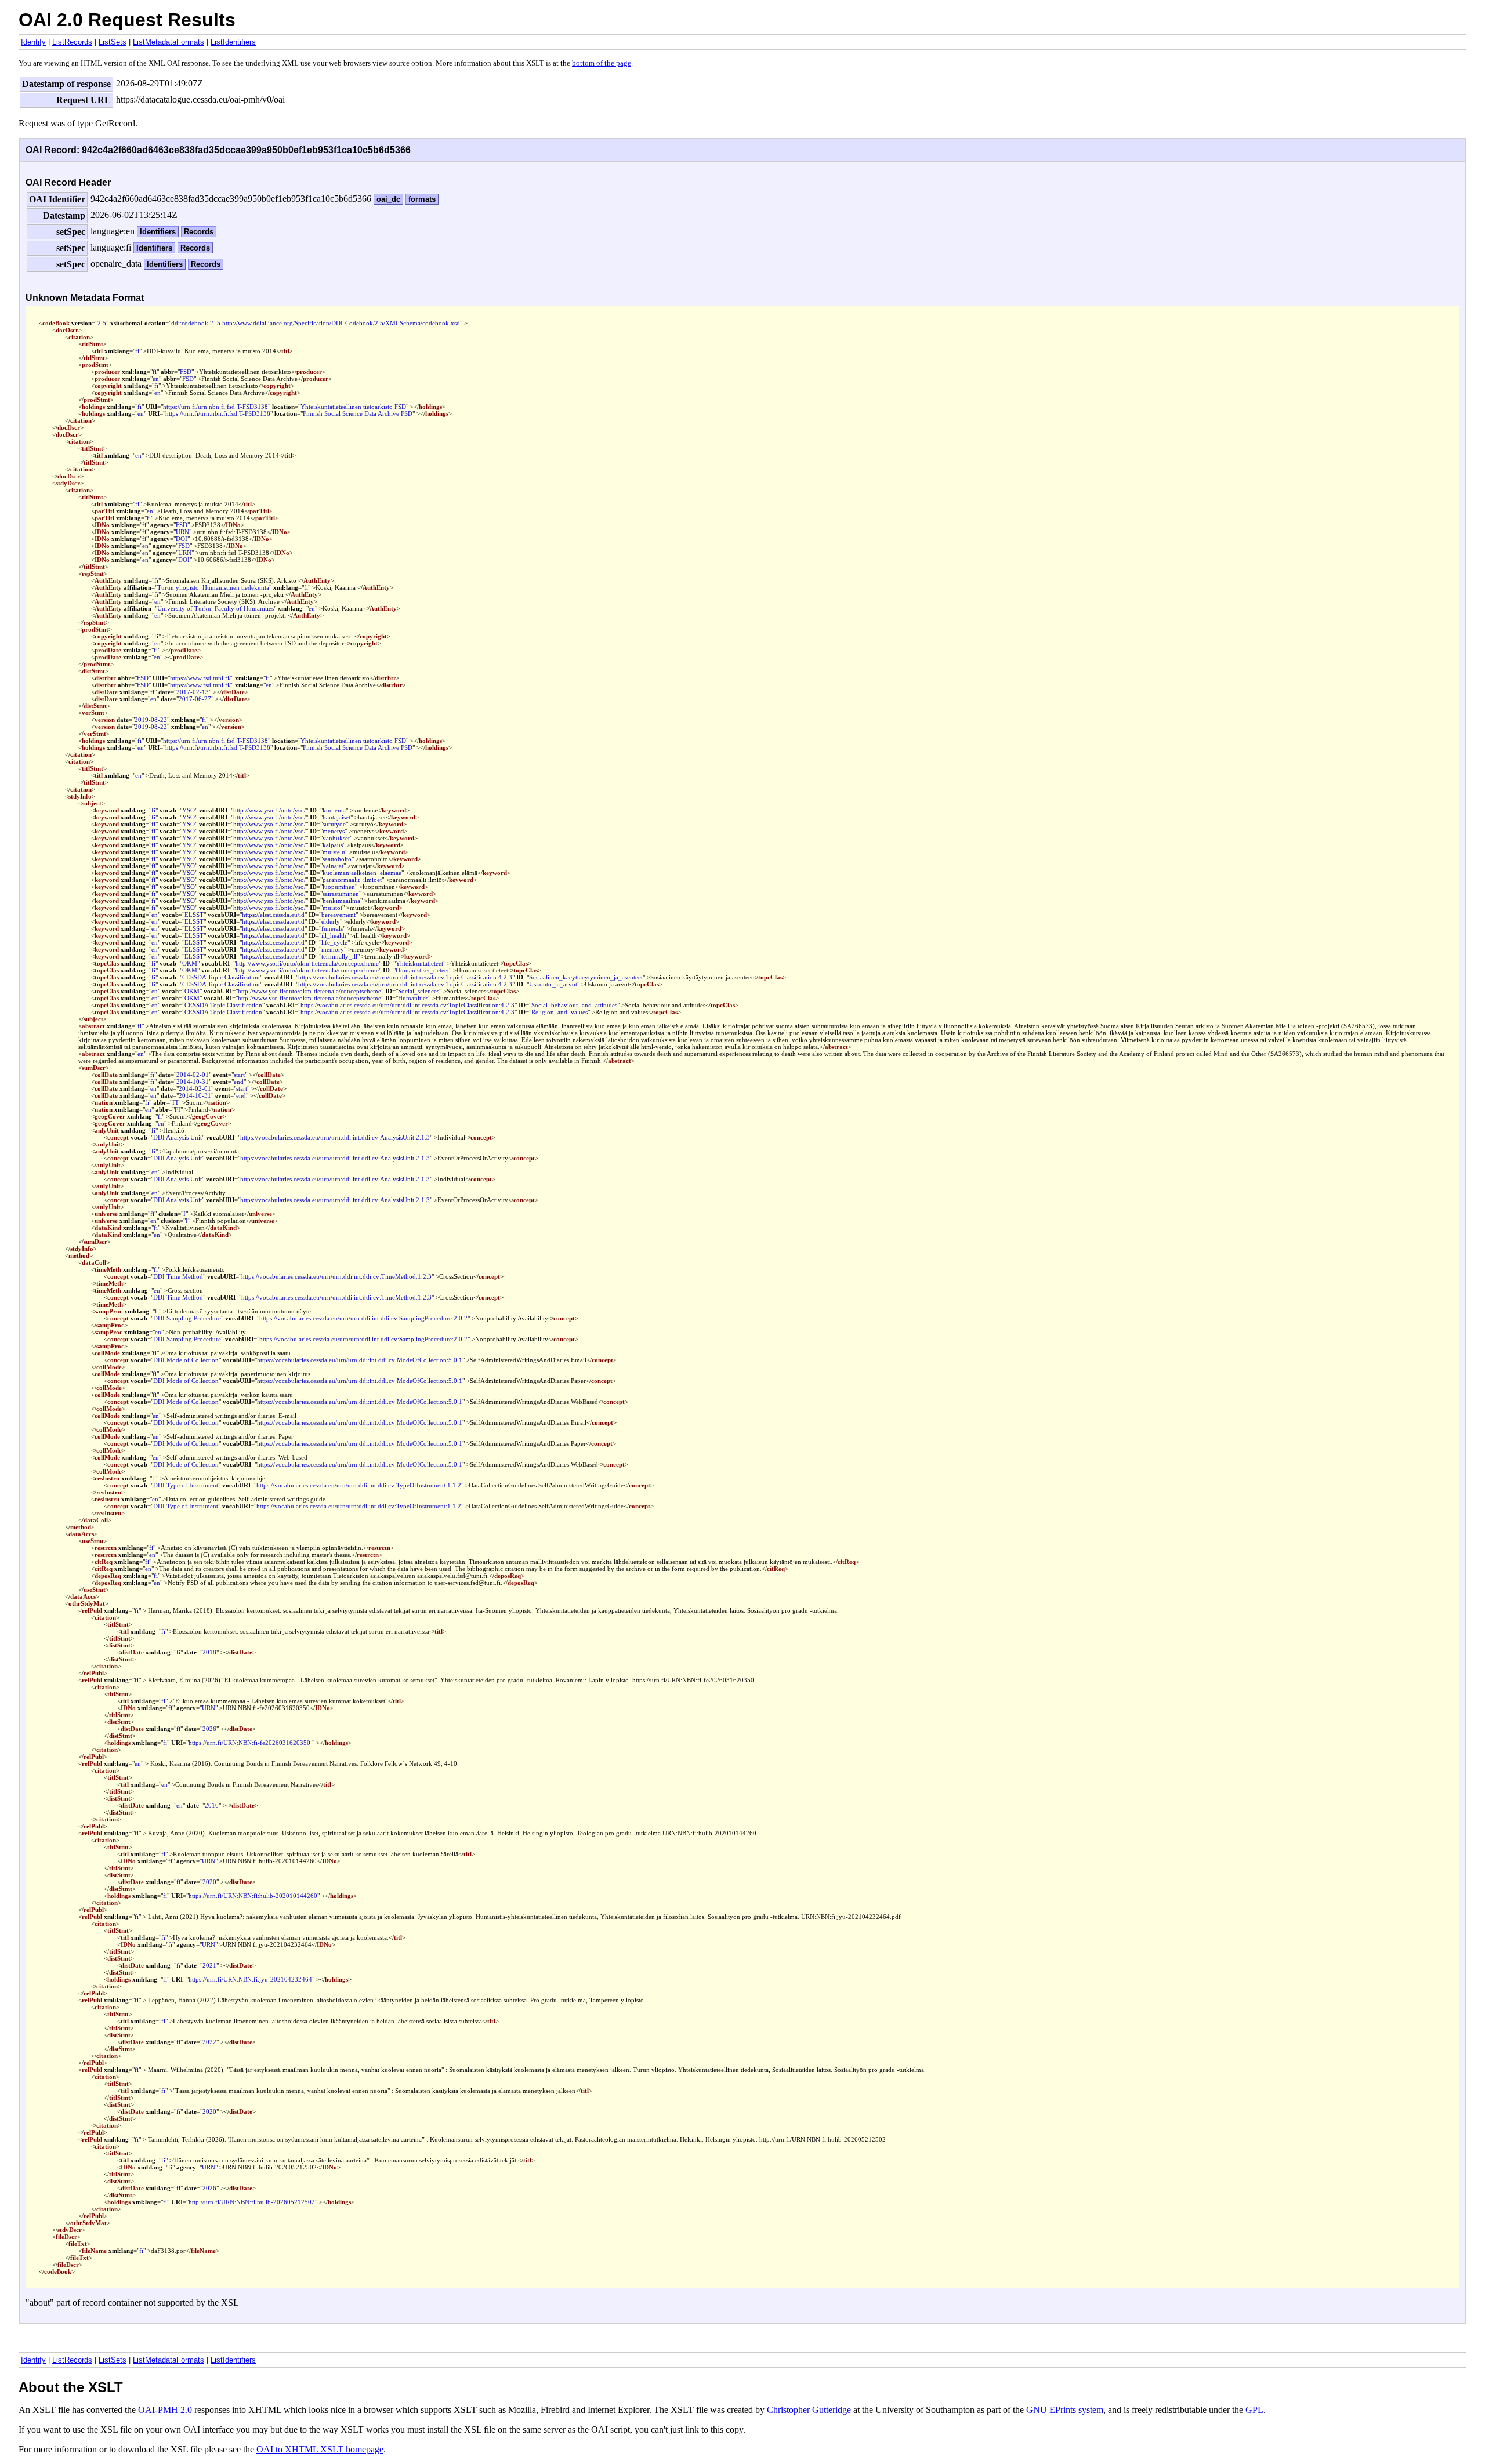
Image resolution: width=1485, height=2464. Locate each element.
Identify (33, 42)
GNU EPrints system (1065, 2410)
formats (422, 199)
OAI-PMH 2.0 (165, 2410)
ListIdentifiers (233, 42)
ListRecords (72, 42)
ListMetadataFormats (169, 42)
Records (199, 232)
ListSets (113, 42)
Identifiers (158, 232)
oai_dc (388, 199)
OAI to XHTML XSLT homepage (320, 2449)
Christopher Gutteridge (809, 2410)
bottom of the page (602, 63)
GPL (1254, 2410)
